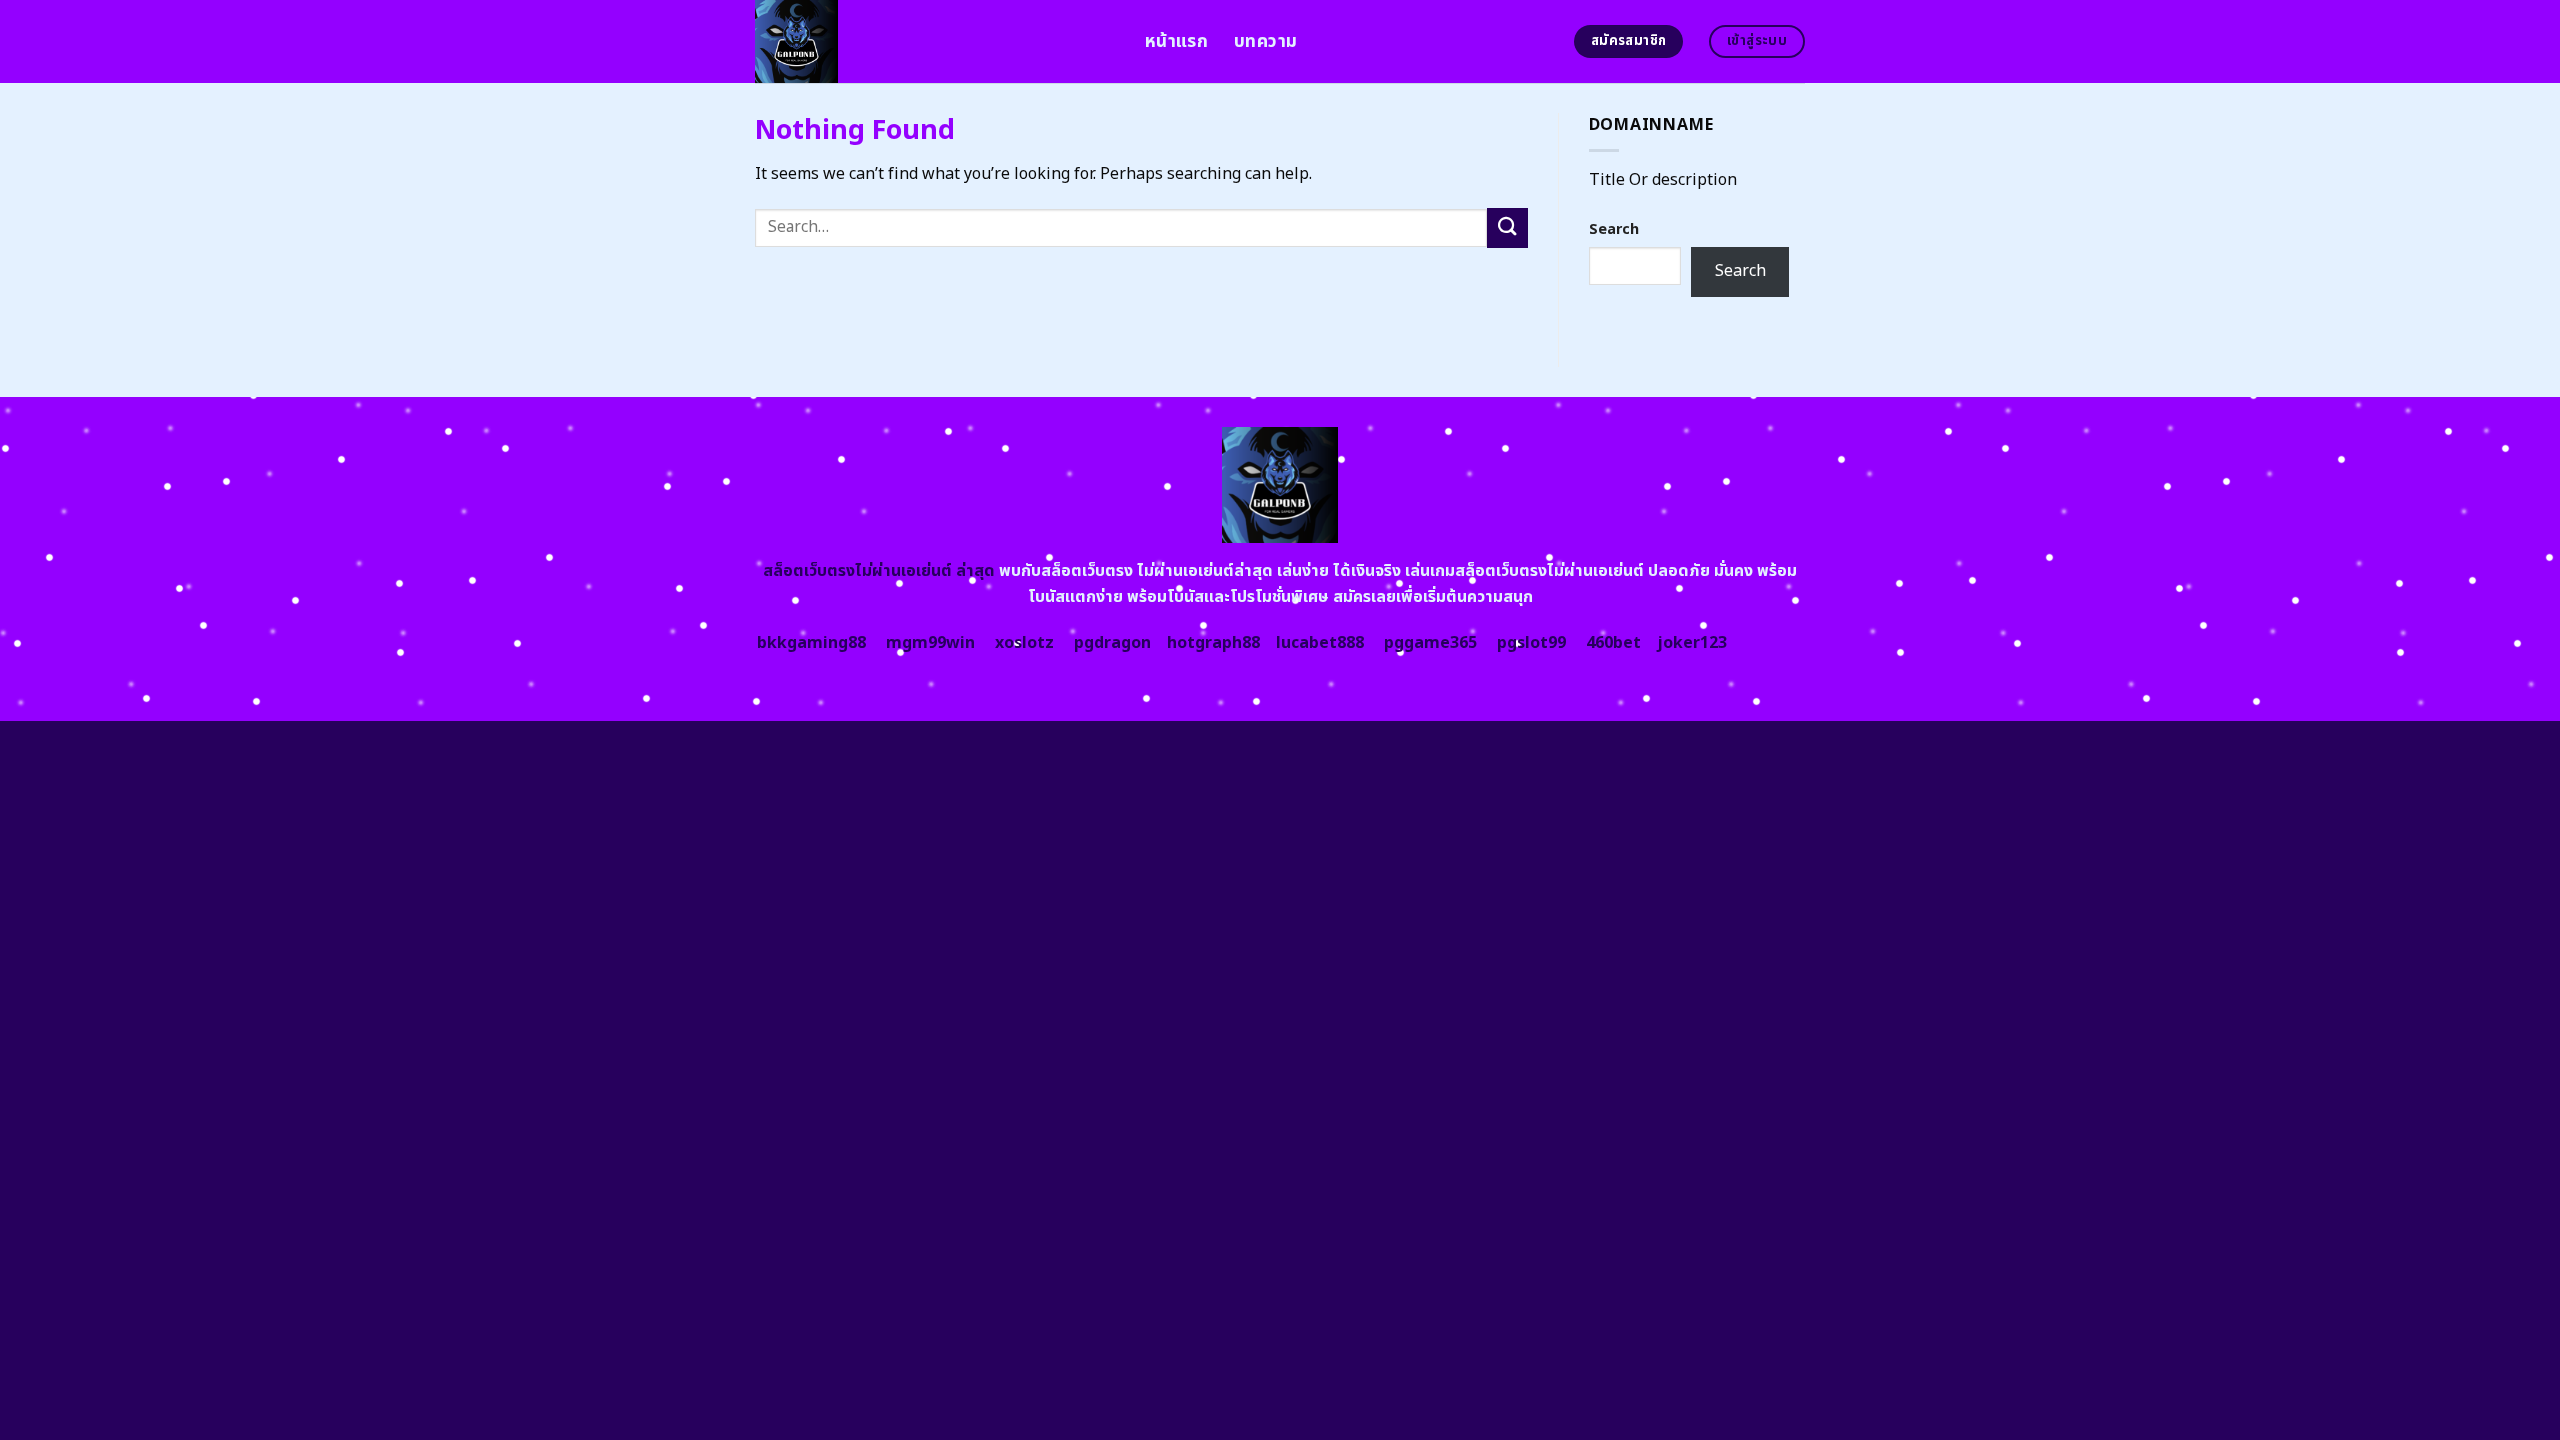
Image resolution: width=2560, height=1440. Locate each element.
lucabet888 (1320, 643)
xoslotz (1024, 643)
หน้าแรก (1176, 41)
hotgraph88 (1213, 643)
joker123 (1692, 643)
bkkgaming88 (811, 643)
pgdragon (1112, 643)
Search (1614, 229)
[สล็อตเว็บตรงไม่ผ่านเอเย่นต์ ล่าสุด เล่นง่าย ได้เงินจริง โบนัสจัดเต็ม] (935, 41)
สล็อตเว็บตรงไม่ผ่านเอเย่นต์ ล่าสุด (879, 571)
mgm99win (930, 643)
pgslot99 (1531, 643)
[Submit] (1507, 227)
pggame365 (1430, 643)
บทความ (1265, 41)
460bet (1613, 643)
